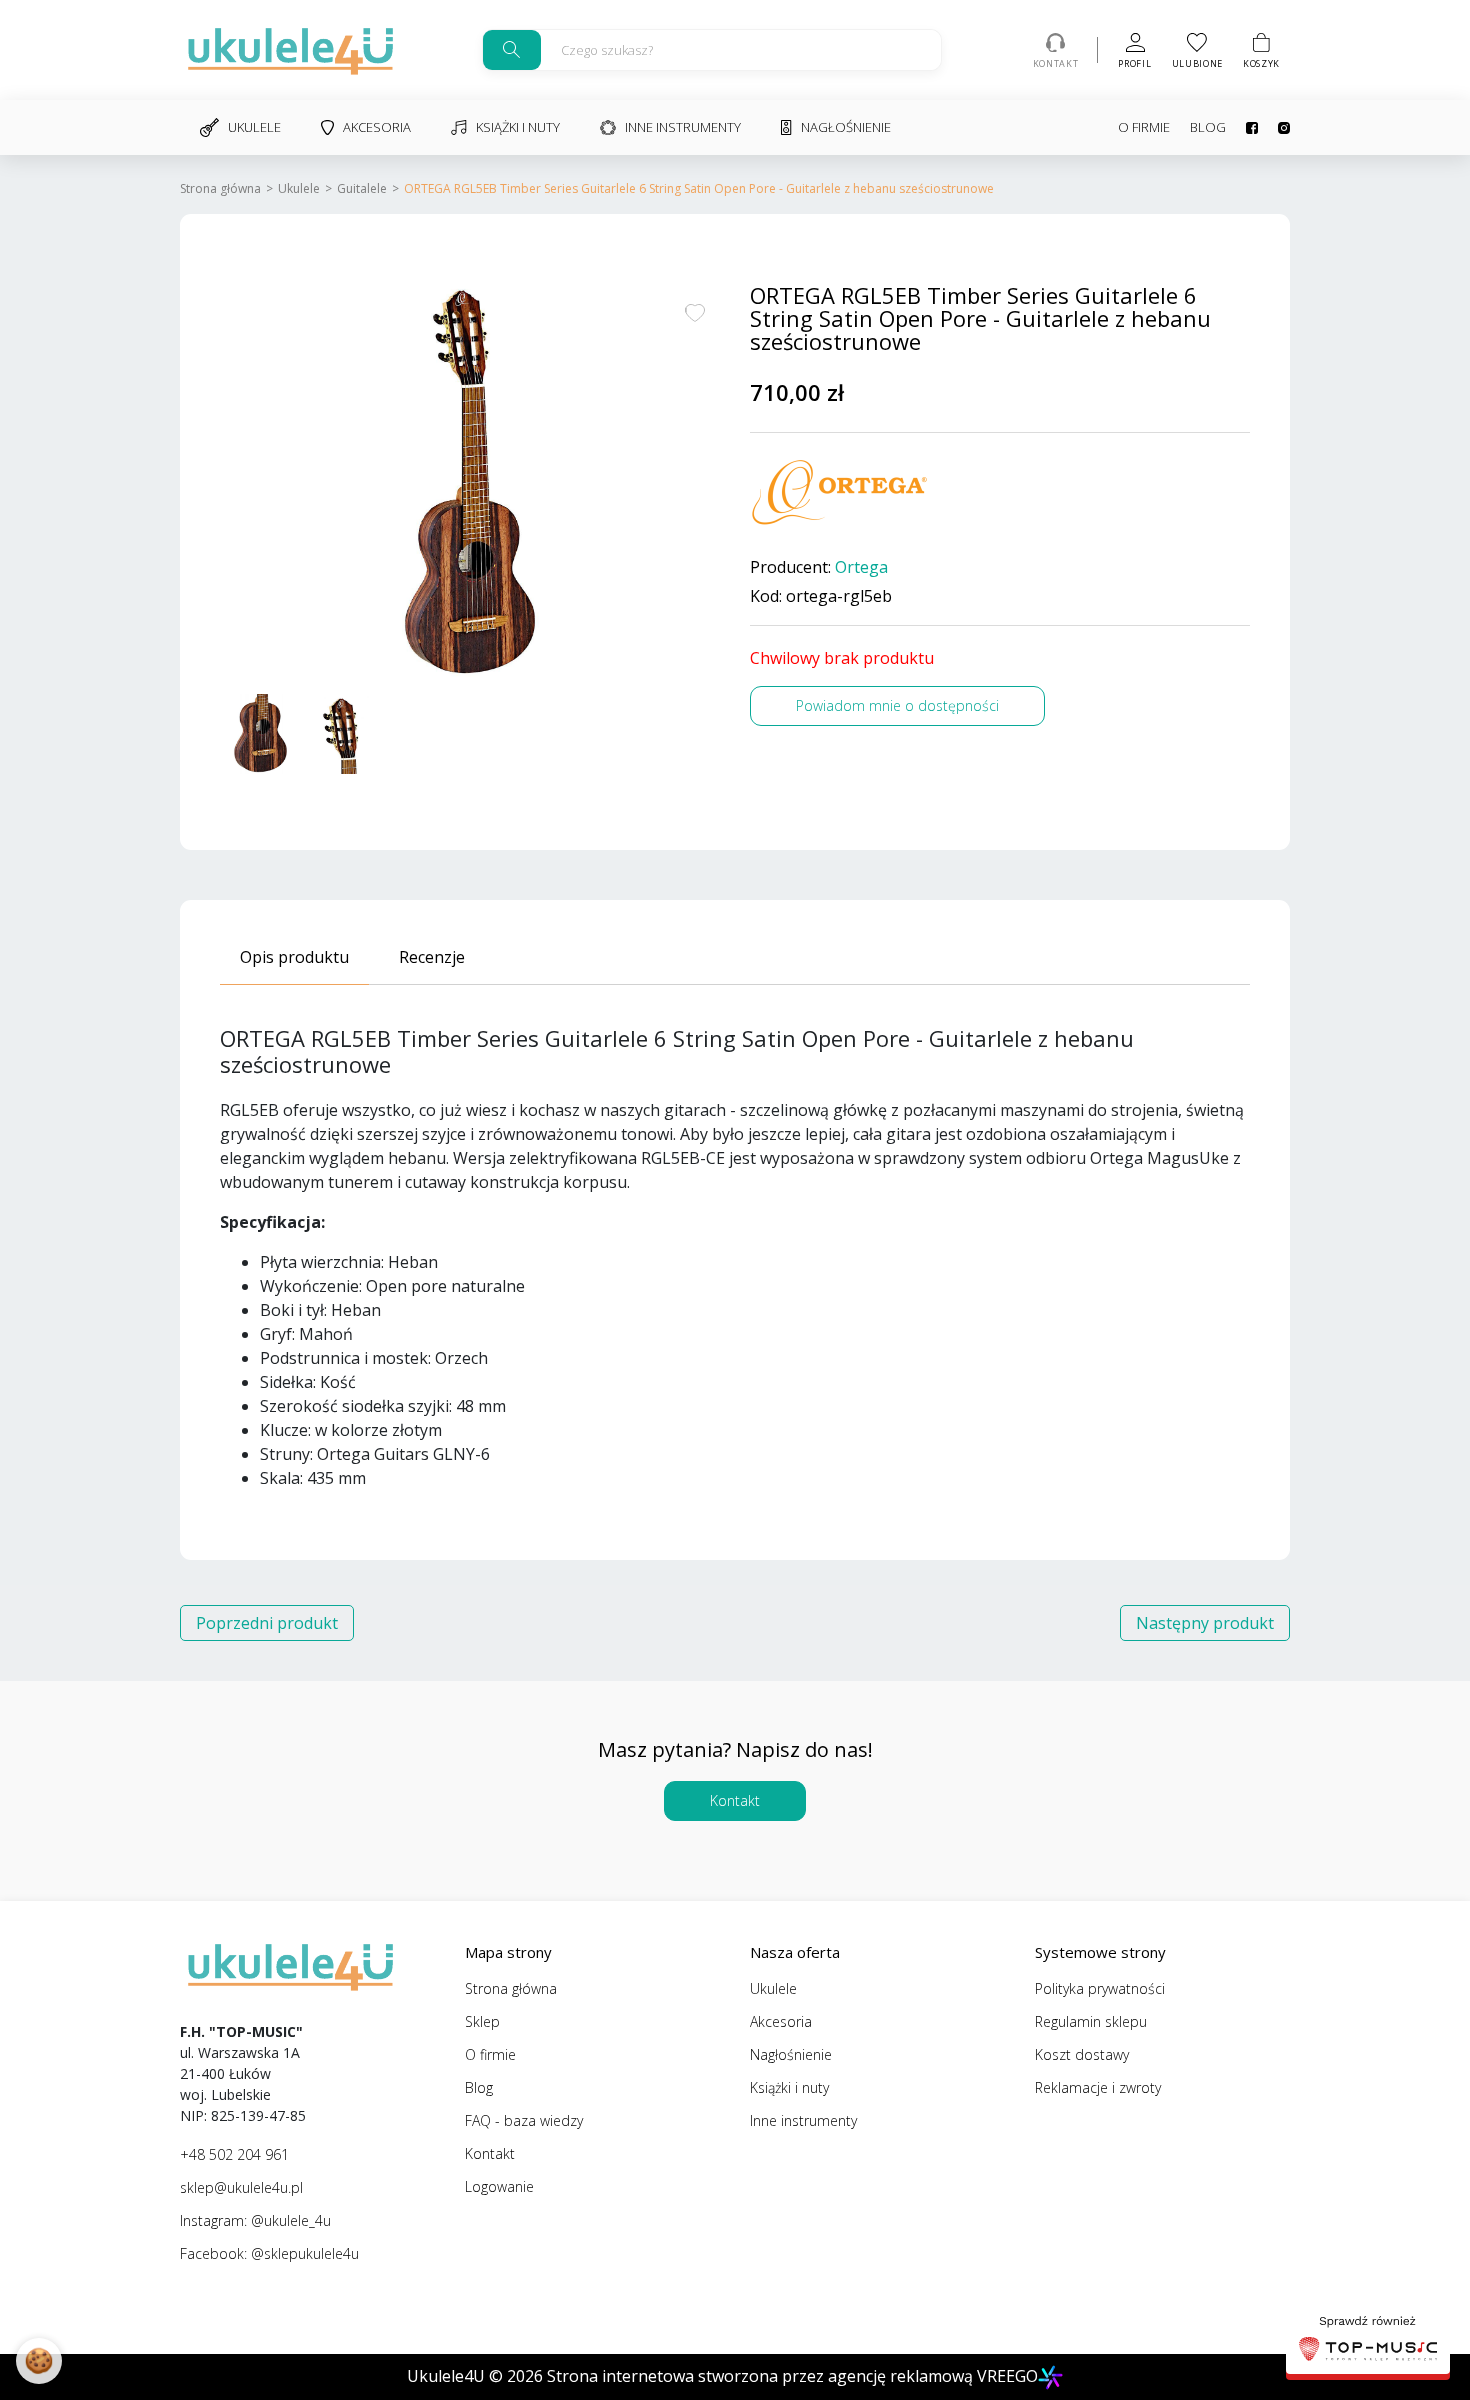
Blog (1208, 127)
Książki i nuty (518, 127)
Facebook (1242, 128)
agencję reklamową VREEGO (933, 2376)
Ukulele (254, 127)
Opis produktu (294, 957)
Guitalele (362, 188)
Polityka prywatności (1100, 1988)
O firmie (1144, 127)
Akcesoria (377, 127)
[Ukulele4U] (290, 50)
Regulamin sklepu (1091, 2021)
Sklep (482, 2021)
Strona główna (220, 188)
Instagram (1274, 128)
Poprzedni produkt (267, 1623)
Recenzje (432, 957)
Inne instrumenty (683, 127)
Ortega (861, 567)
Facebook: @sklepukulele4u (269, 2253)
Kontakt (735, 1800)
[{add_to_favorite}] (695, 311)
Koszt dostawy (1082, 2054)
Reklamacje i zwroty (1098, 2087)
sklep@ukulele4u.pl (241, 2187)
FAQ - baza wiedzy (524, 2120)
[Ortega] (840, 493)
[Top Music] (1368, 2341)
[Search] (512, 50)
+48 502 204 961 (234, 2154)
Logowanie (499, 2186)
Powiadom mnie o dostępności (897, 705)
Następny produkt (1205, 1623)
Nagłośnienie (846, 127)
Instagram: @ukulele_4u (255, 2220)
